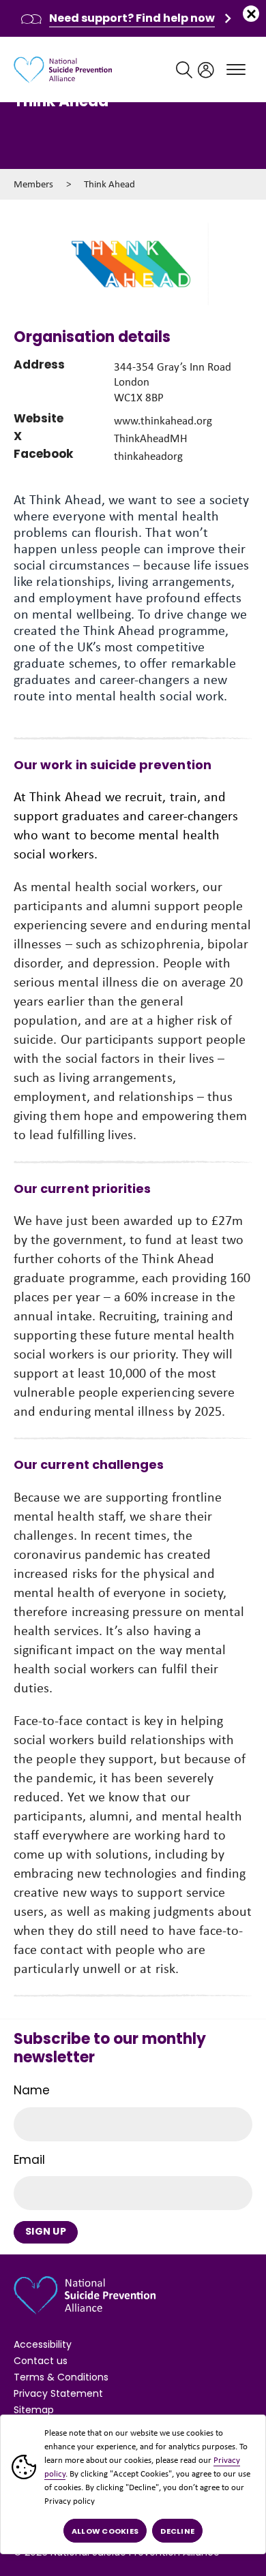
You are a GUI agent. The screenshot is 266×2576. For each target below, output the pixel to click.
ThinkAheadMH (151, 438)
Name (32, 2090)
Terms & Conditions (61, 2377)
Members (33, 184)
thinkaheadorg (148, 456)
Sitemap (34, 2410)
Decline (177, 2531)
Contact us (41, 2361)
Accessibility (43, 2344)
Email (29, 2160)
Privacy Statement (58, 2393)
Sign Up (46, 2231)
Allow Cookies (105, 2531)
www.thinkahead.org (163, 421)
